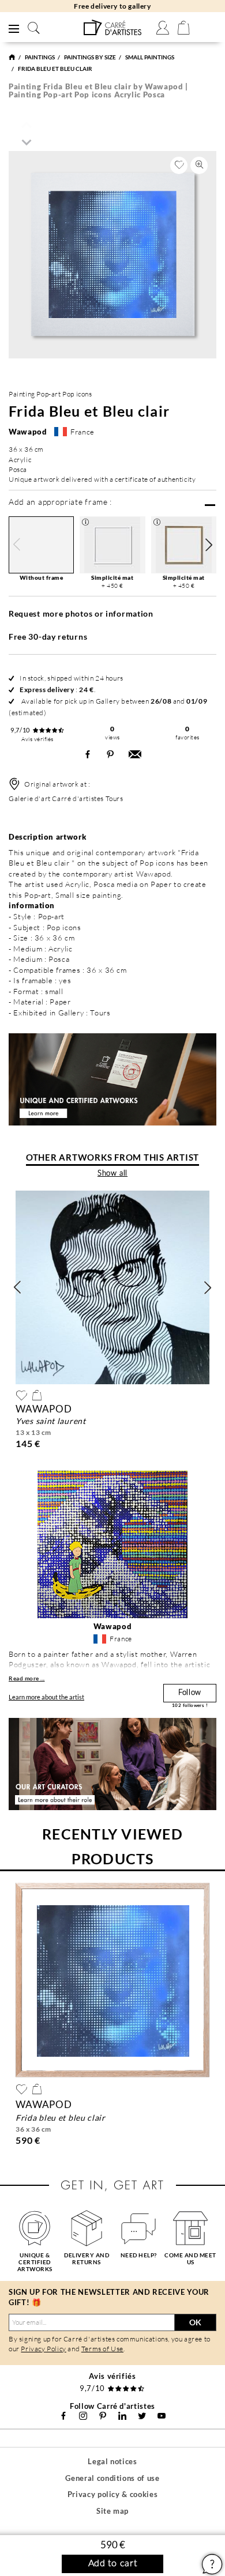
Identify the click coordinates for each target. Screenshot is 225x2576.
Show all (112, 1174)
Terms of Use (102, 2349)
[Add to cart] (37, 1395)
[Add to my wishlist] (179, 165)
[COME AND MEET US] (190, 2228)
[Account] (163, 28)
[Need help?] (138, 2228)
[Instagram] (83, 2416)
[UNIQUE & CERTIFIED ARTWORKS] (35, 2228)
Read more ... (27, 1678)
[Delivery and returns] (87, 2228)
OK (195, 2322)
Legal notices (112, 2461)
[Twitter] (142, 2416)
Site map (112, 2511)
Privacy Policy (43, 2349)
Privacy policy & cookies (113, 2494)
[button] (209, 545)
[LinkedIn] (122, 2416)
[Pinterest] (103, 2416)
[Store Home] (12, 57)
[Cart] (183, 28)
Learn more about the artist (46, 1697)
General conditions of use (112, 2478)
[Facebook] (63, 2416)
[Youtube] (162, 2416)
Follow (190, 1693)
